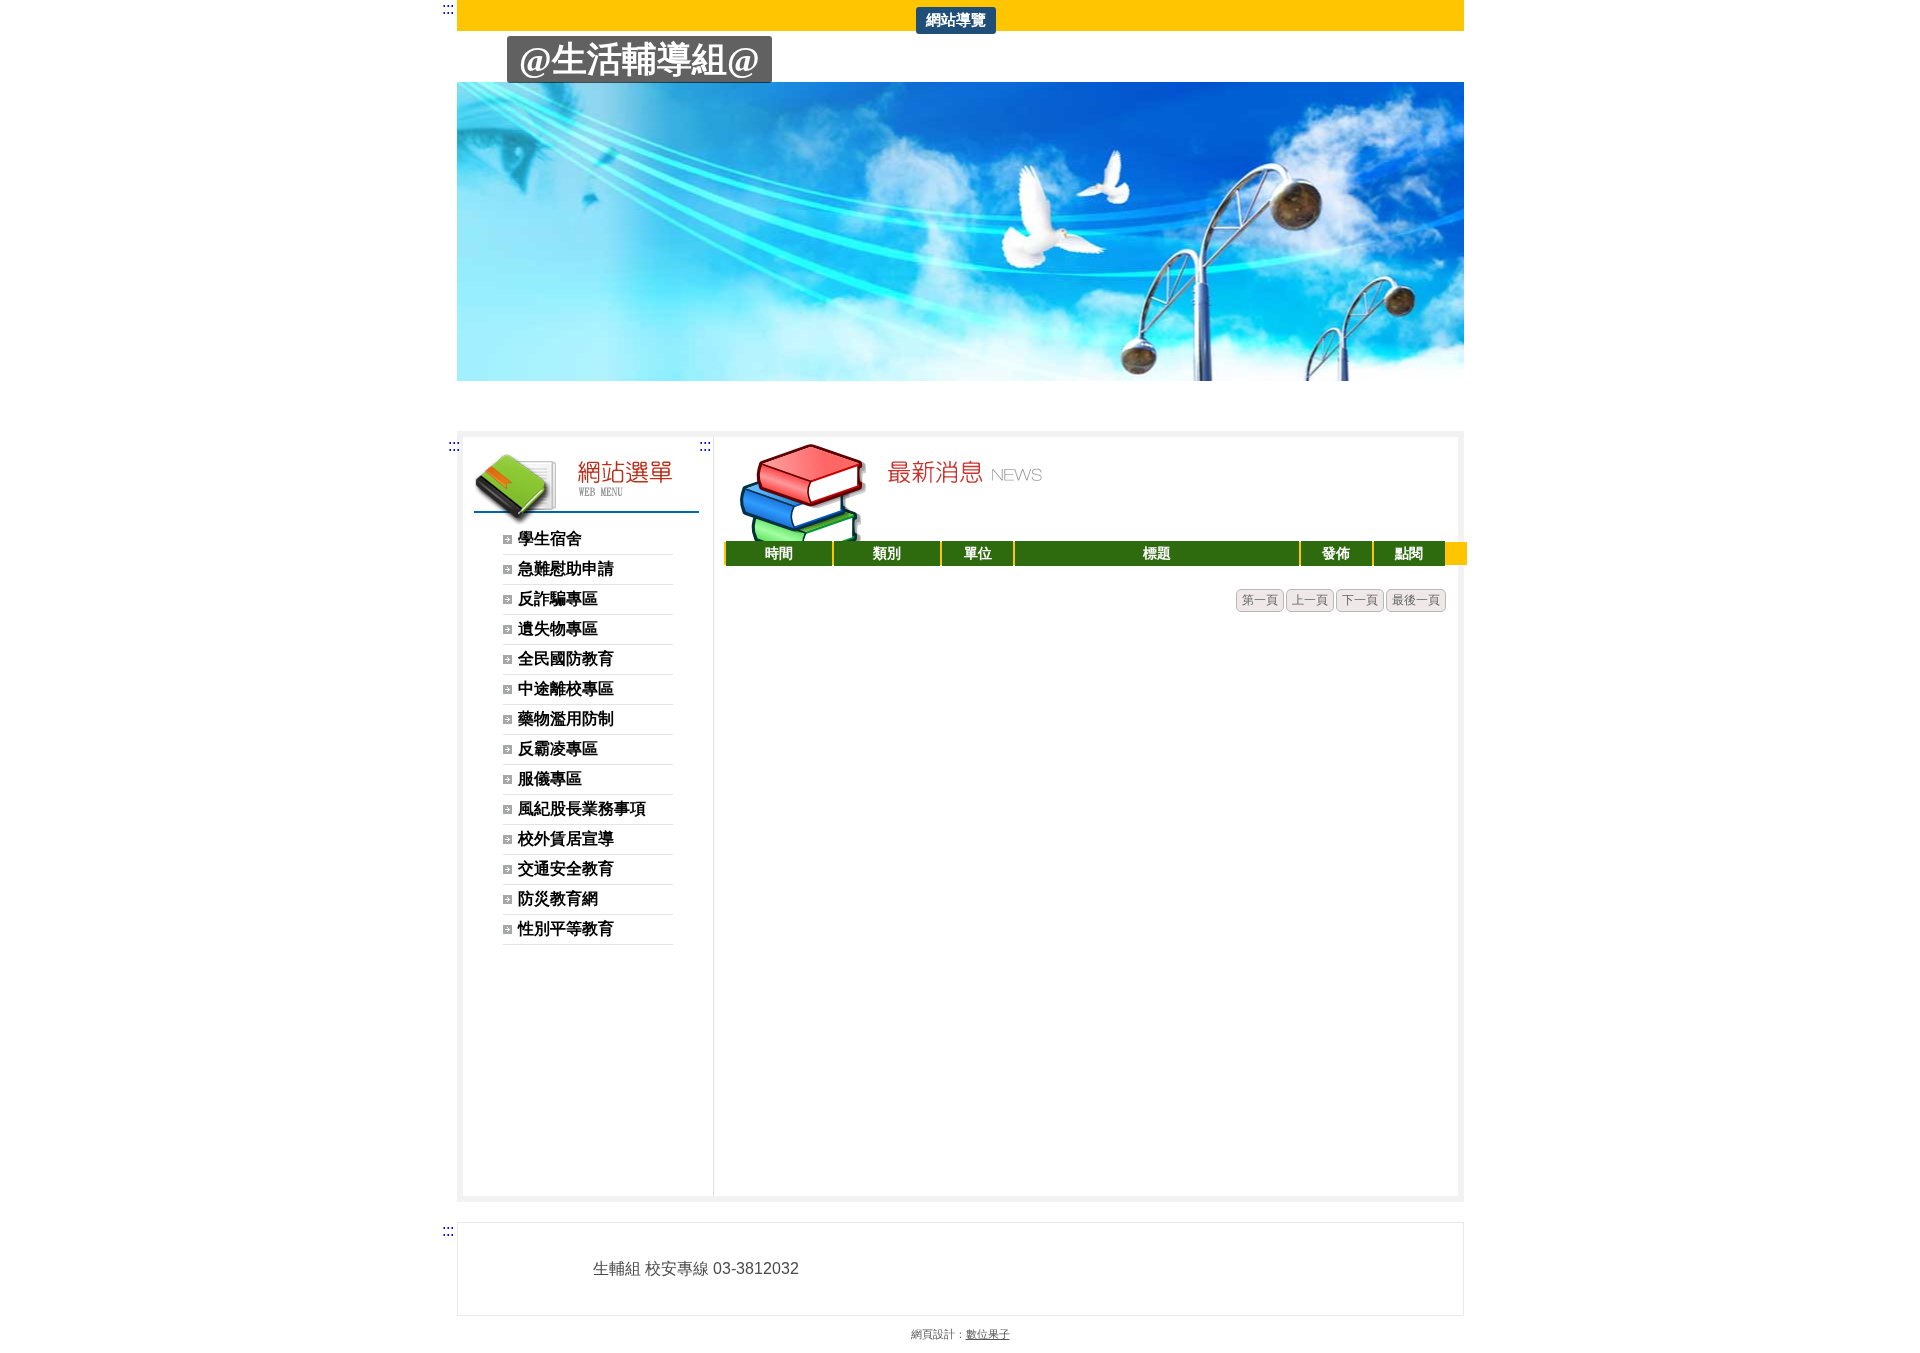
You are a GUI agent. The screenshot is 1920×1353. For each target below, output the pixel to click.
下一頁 (1360, 600)
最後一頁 (1416, 600)
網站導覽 (956, 19)
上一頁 (1310, 600)
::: (448, 8)
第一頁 (1260, 600)
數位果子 (988, 1334)
